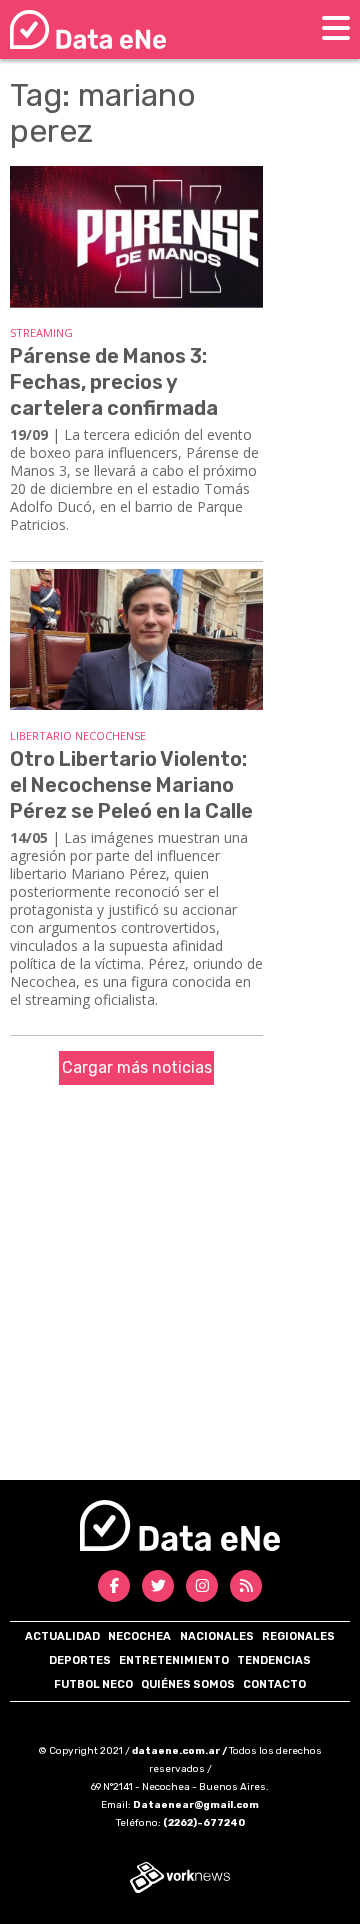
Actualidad (62, 1636)
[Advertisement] (180, 1290)
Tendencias (274, 1660)
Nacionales (217, 1636)
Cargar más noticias (137, 1067)
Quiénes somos (188, 1684)
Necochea (139, 1636)
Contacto (274, 1684)
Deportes (80, 1660)
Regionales (298, 1636)
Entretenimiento (174, 1660)
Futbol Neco (93, 1684)
